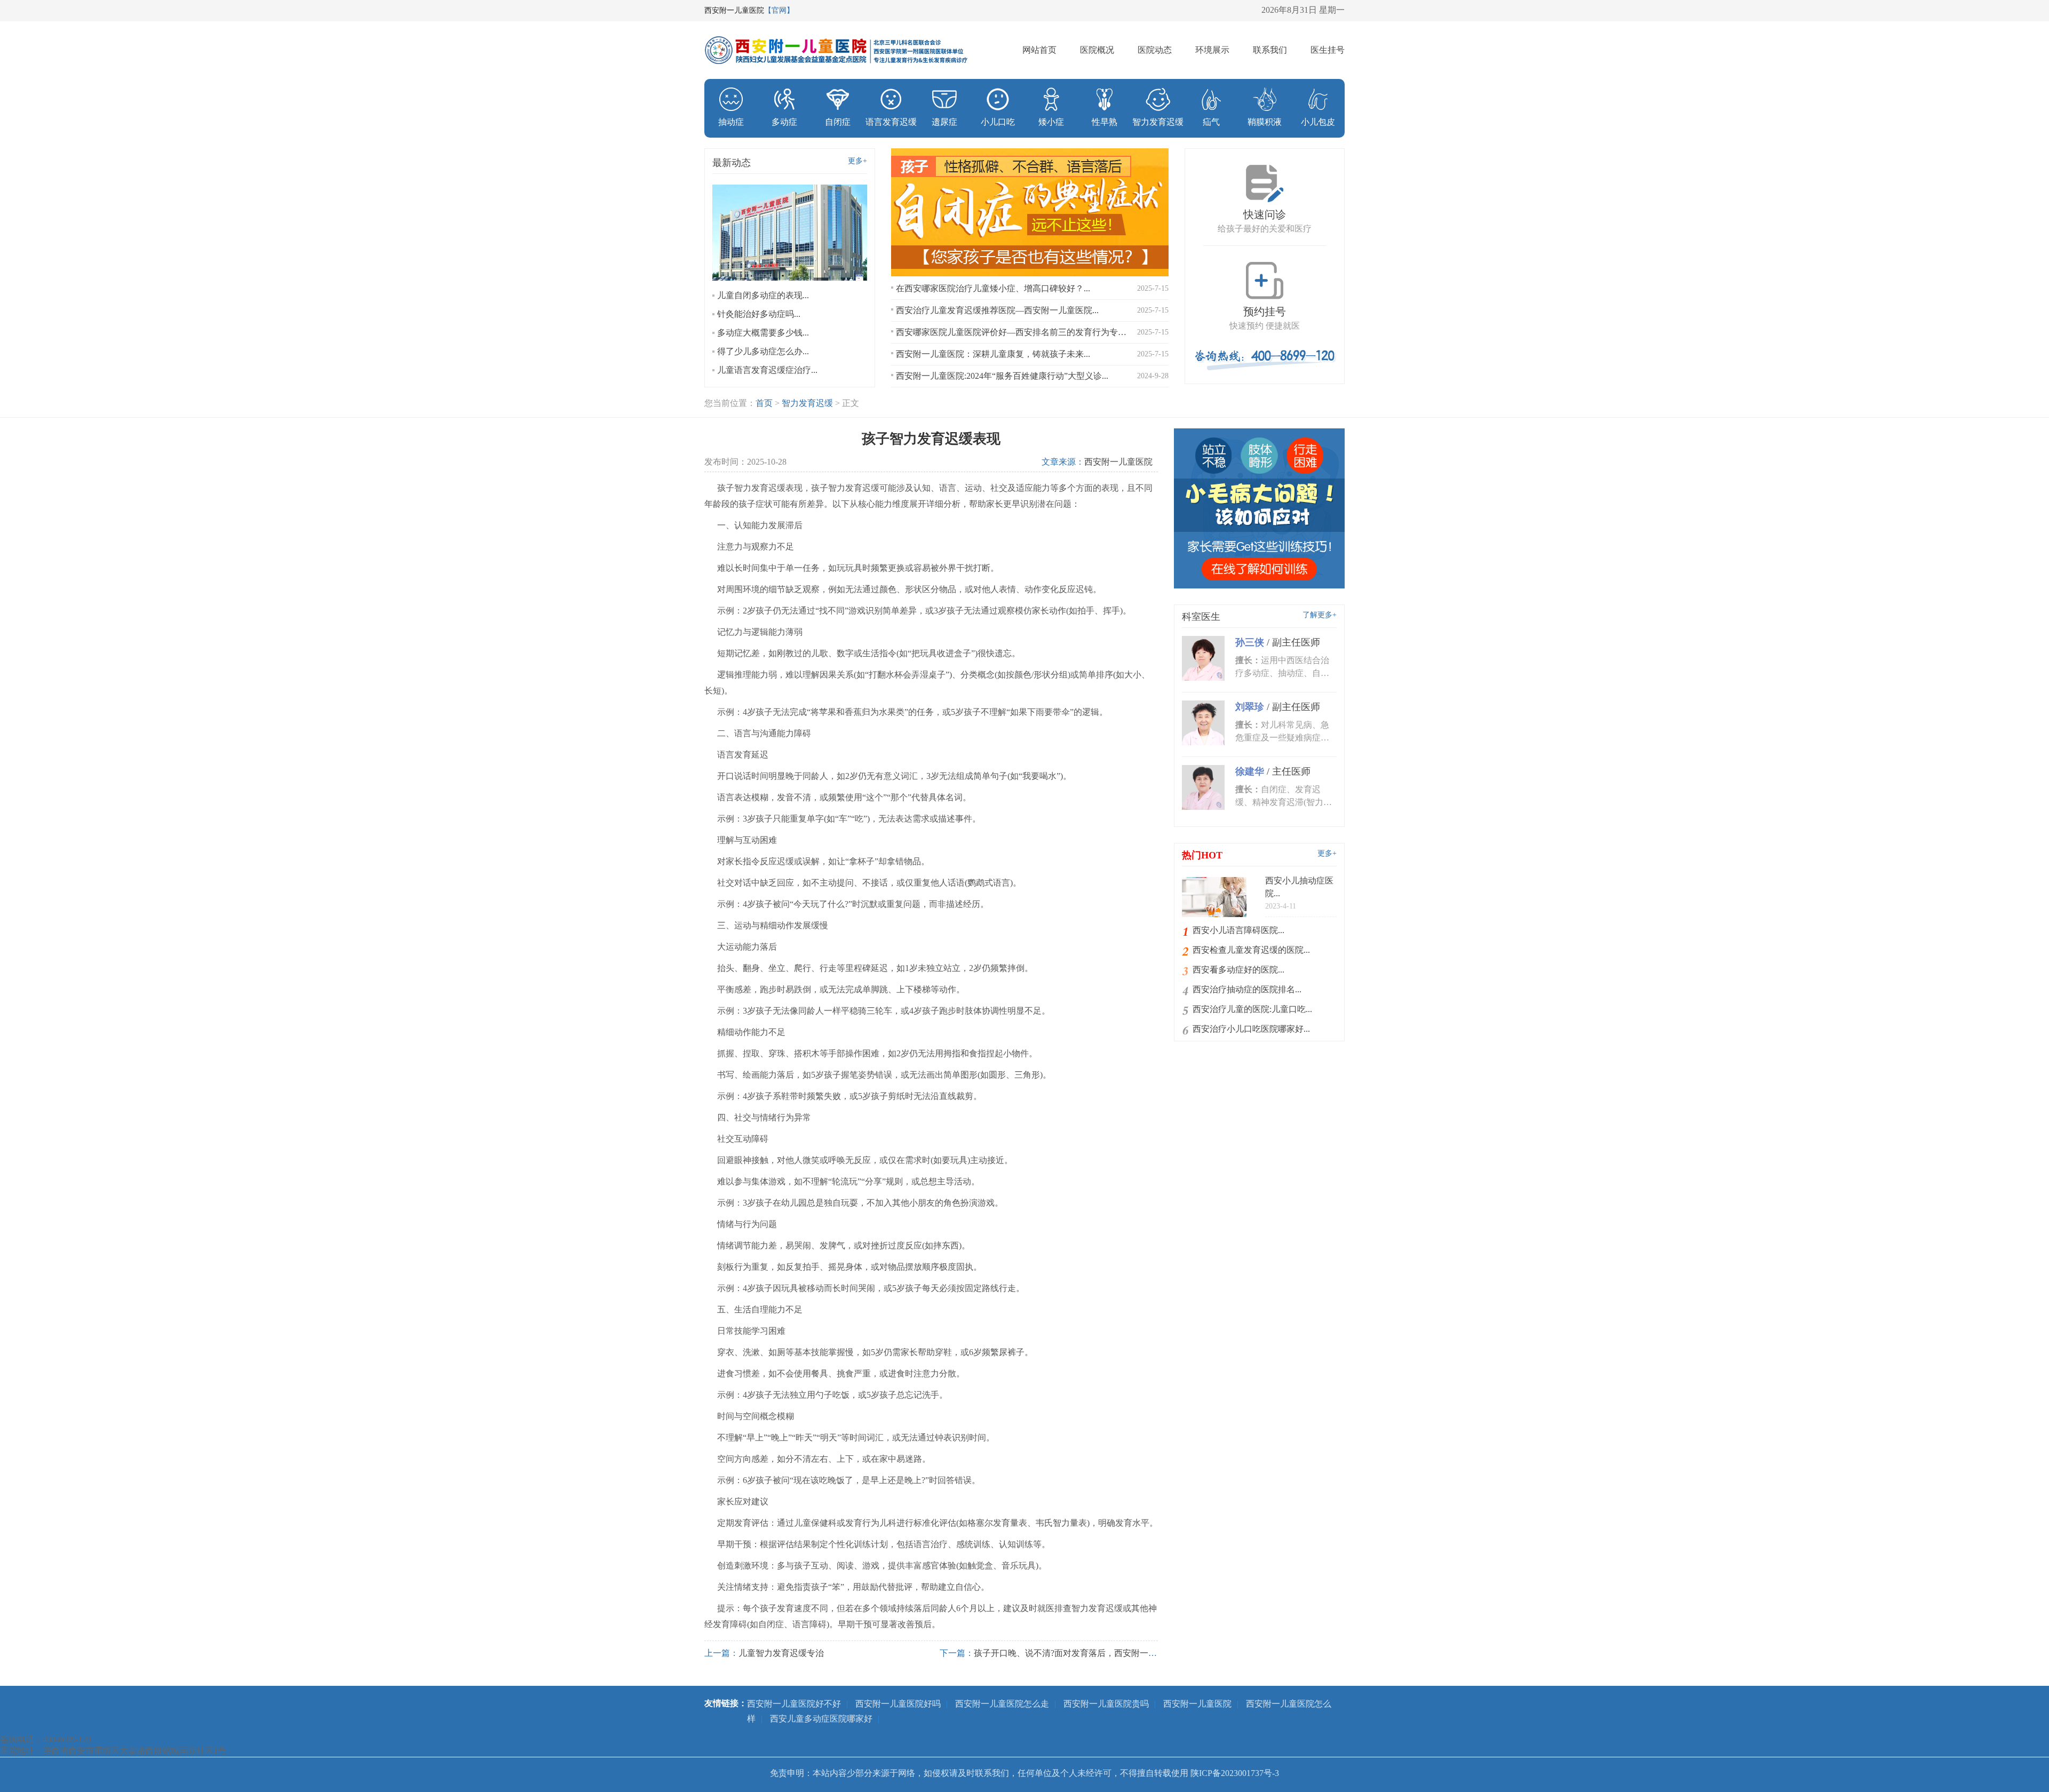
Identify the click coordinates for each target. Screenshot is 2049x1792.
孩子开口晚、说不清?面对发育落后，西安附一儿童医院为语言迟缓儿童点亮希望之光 (1134, 1653)
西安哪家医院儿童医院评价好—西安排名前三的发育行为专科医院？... (1012, 332)
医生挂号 (1328, 50)
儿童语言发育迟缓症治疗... (767, 370)
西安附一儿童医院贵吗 (1106, 1704)
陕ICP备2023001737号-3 (1235, 1773)
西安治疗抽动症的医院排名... (1247, 989)
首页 (764, 403)
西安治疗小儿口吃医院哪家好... (1251, 1029)
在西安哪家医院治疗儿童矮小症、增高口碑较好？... (993, 288)
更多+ (857, 161)
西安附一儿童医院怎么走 (1002, 1704)
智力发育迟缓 (807, 403)
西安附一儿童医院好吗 (898, 1704)
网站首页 (1039, 50)
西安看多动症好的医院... (1238, 970)
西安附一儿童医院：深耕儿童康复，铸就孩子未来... (993, 354)
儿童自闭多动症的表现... (763, 295)
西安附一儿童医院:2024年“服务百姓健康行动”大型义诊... (1002, 376)
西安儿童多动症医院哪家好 (821, 1719)
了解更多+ (1320, 615)
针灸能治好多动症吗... (759, 314)
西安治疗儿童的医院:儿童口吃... (1252, 1009)
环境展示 (1212, 50)
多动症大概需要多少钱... (763, 333)
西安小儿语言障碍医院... (1238, 930)
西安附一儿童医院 (1118, 462)
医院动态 (1155, 50)
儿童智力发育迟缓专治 (781, 1653)
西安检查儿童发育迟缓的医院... (1251, 950)
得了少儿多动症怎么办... (763, 351)
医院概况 (1097, 50)
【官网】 (779, 10)
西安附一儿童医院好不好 (794, 1704)
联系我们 (1270, 50)
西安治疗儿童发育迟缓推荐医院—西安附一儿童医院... (997, 310)
